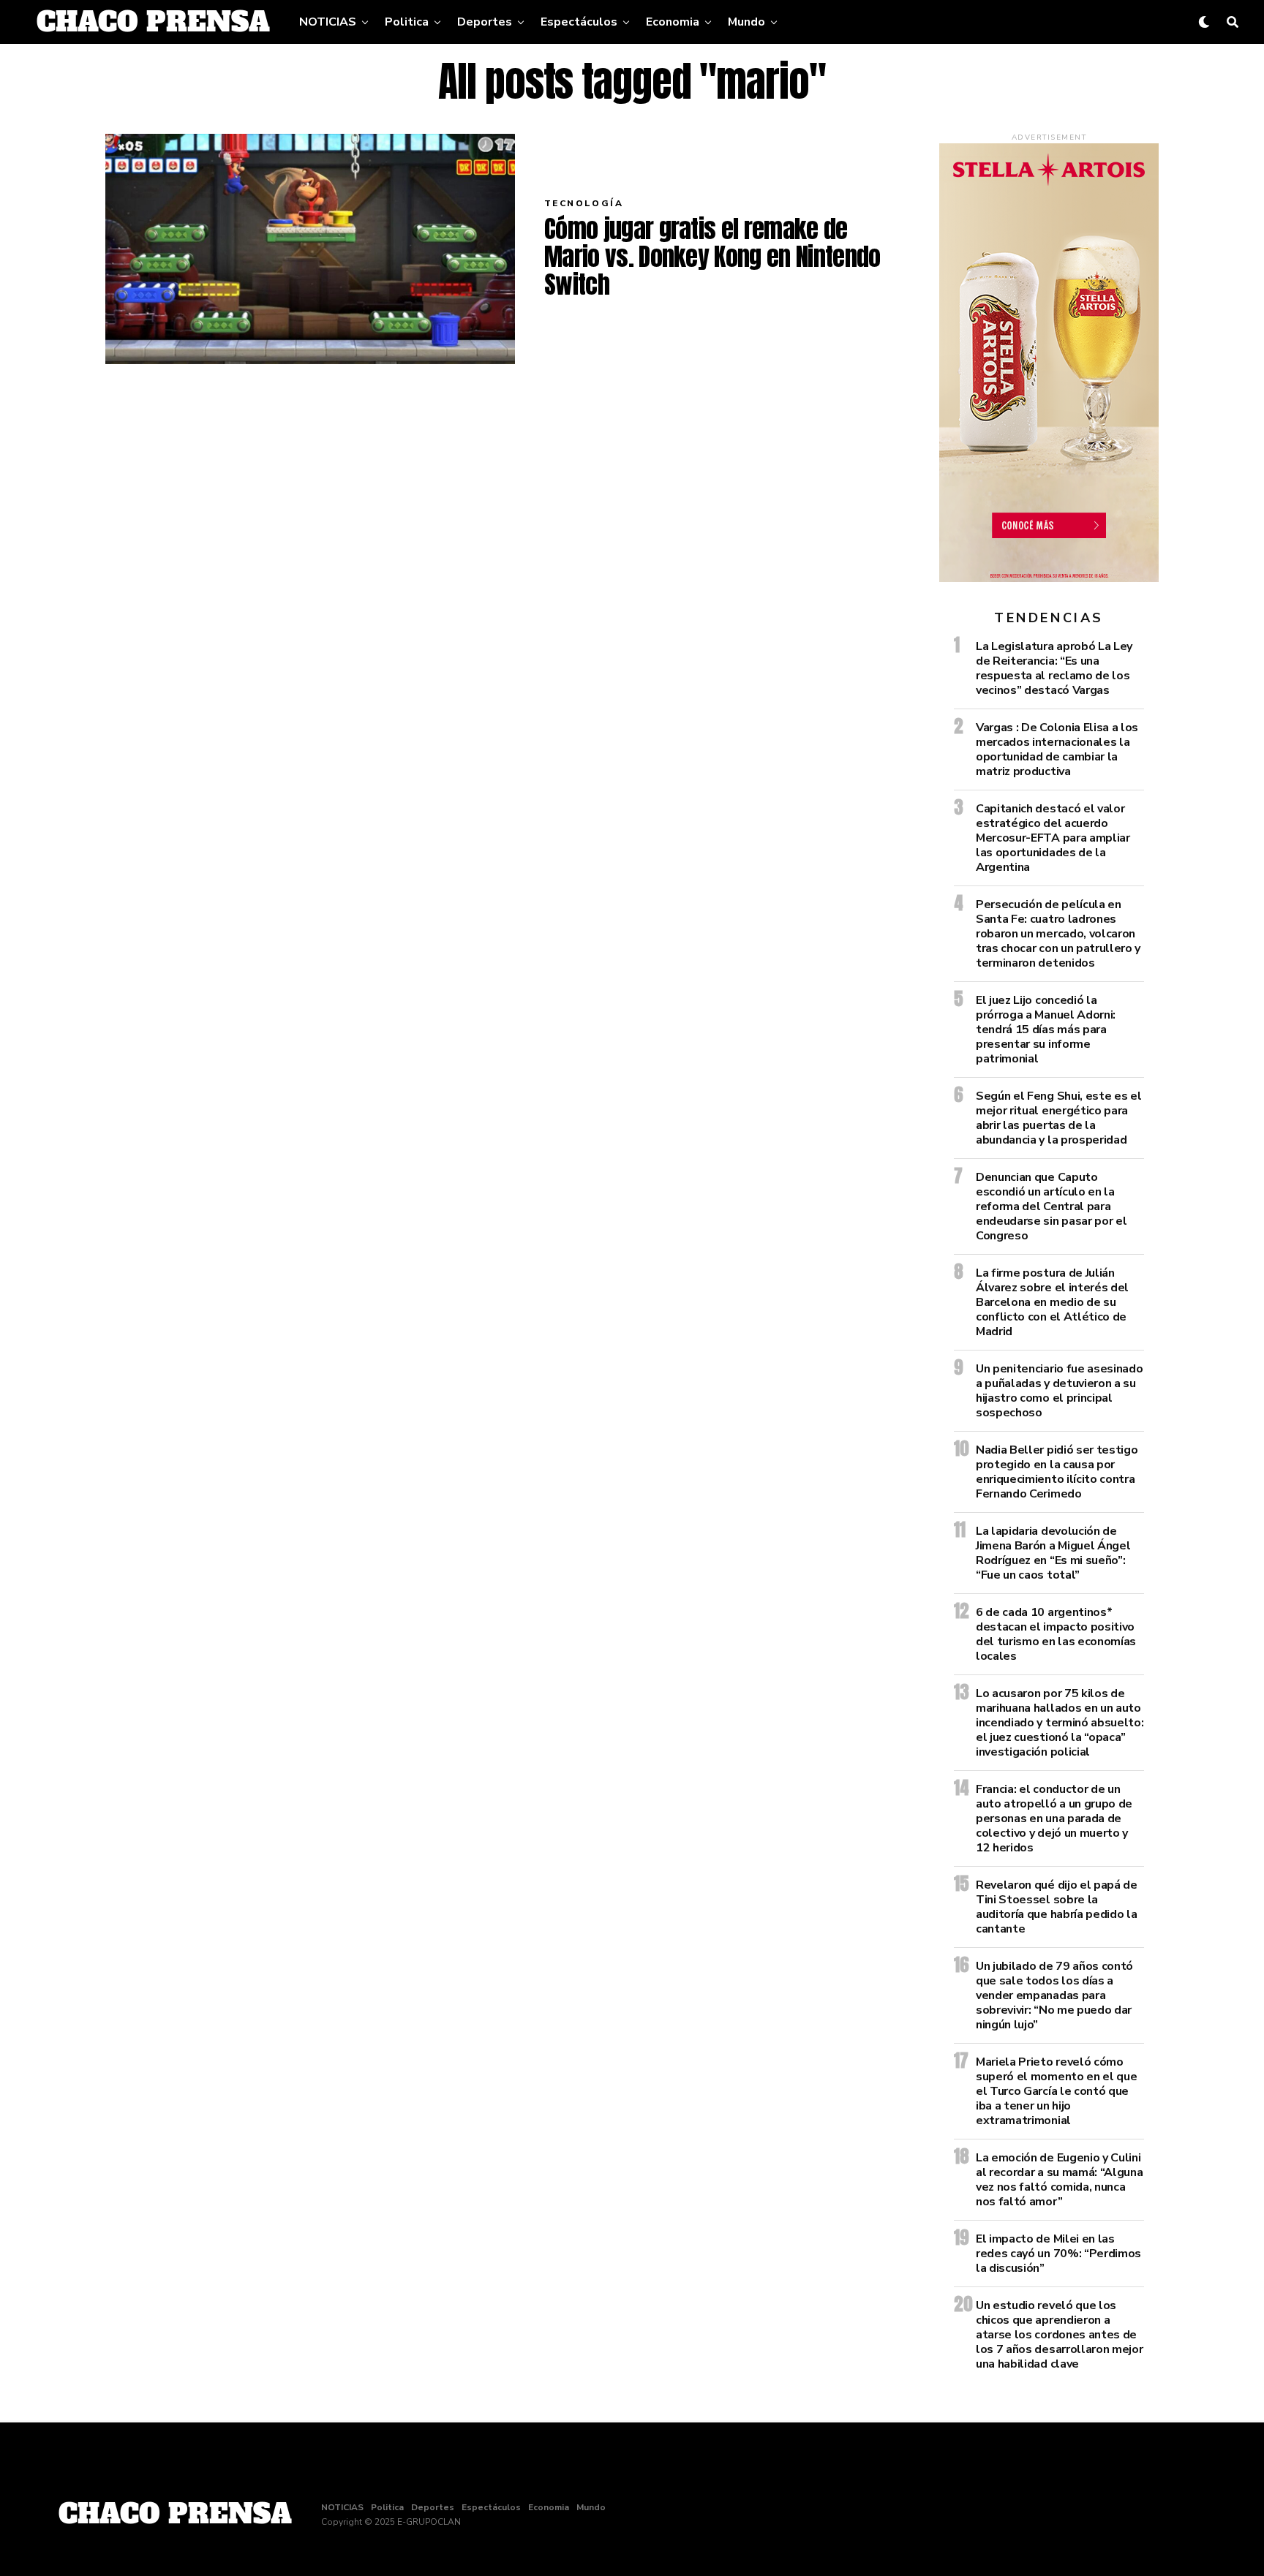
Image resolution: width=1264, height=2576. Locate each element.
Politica (407, 22)
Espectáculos (579, 22)
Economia (673, 22)
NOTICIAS (328, 22)
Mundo (746, 22)
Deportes (485, 22)
